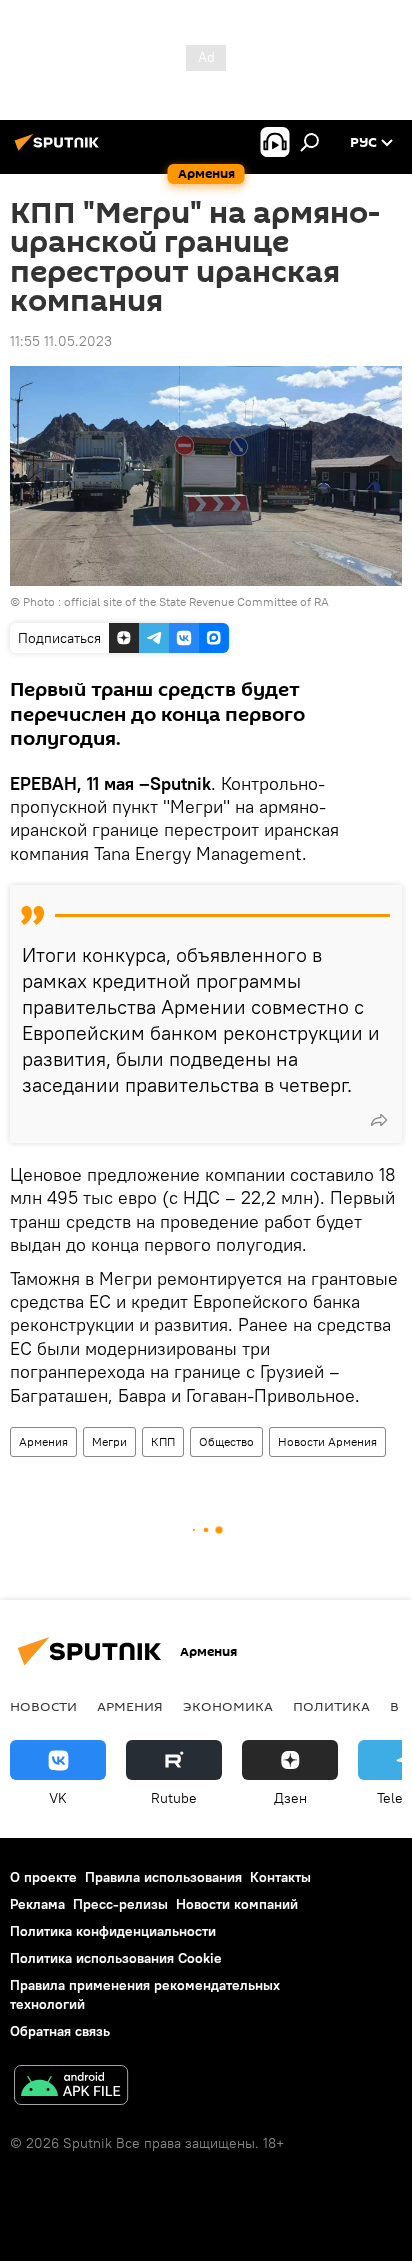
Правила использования (163, 1877)
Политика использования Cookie (116, 1958)
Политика (331, 1706)
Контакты (280, 1877)
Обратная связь (60, 2031)
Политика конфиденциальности (113, 1931)
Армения (43, 1441)
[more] (379, 1120)
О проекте (43, 1877)
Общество (226, 1441)
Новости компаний (237, 1904)
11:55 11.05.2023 (61, 341)
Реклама (37, 1904)
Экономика (228, 1706)
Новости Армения (327, 1441)
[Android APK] (71, 2087)
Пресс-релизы (120, 1904)
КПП (163, 1441)
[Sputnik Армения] (60, 150)
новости (43, 1706)
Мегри (109, 1441)
